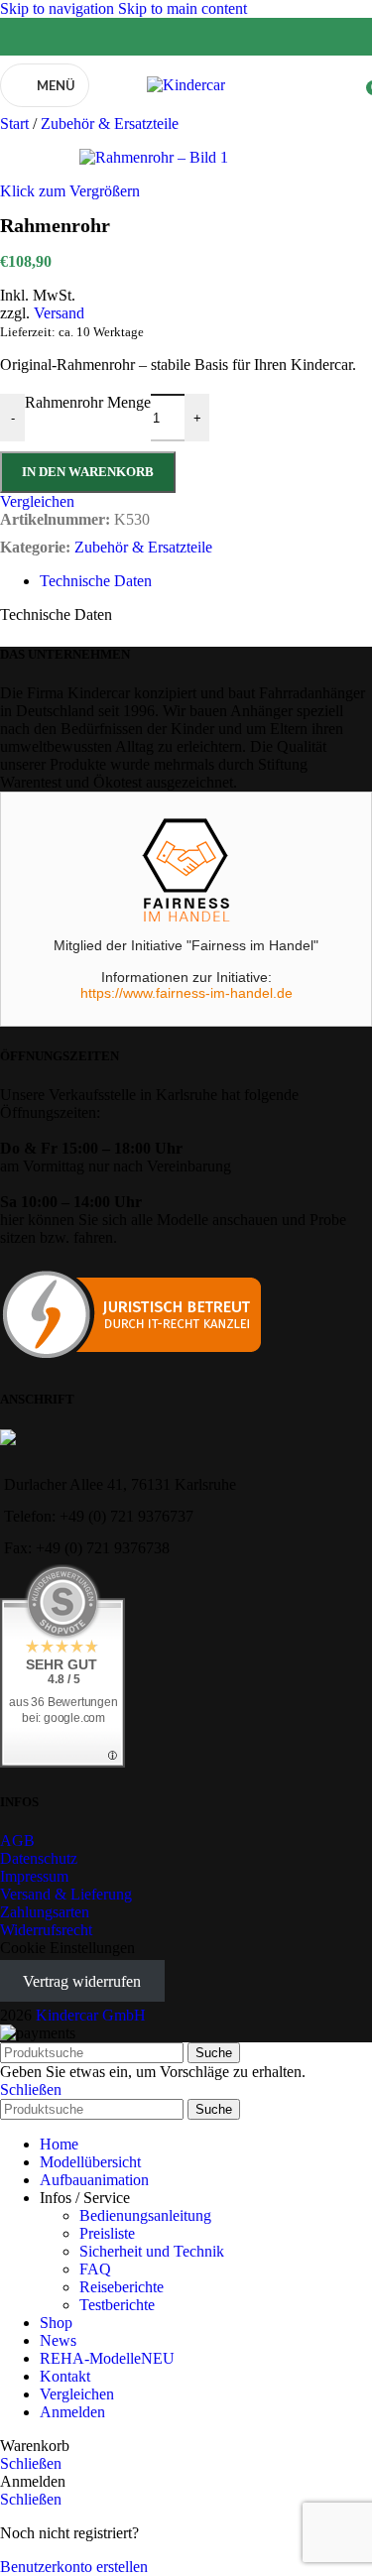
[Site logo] (186, 85)
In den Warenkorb (88, 472)
